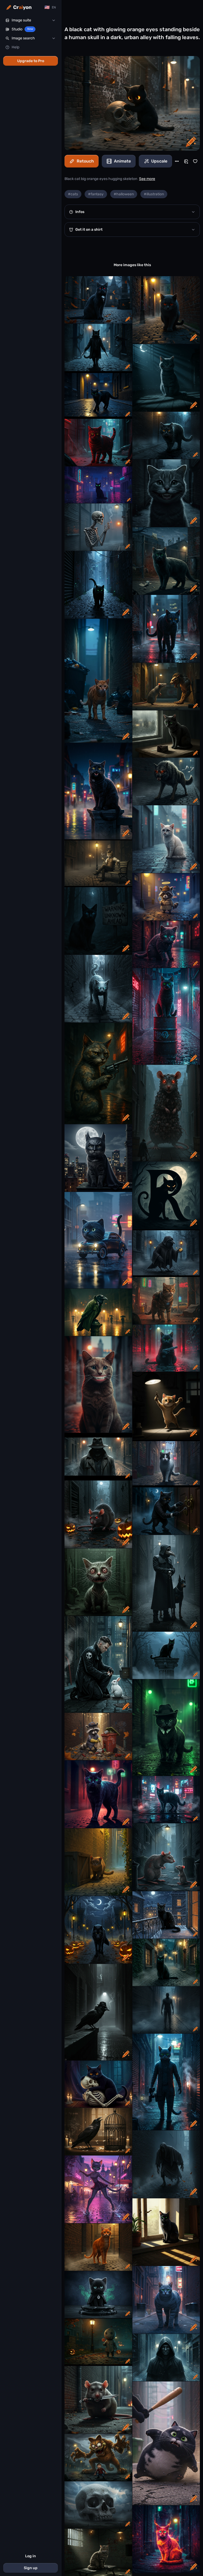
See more (147, 179)
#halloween (124, 194)
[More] (177, 161)
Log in (31, 2556)
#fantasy (96, 194)
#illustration (154, 194)
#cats (73, 194)
